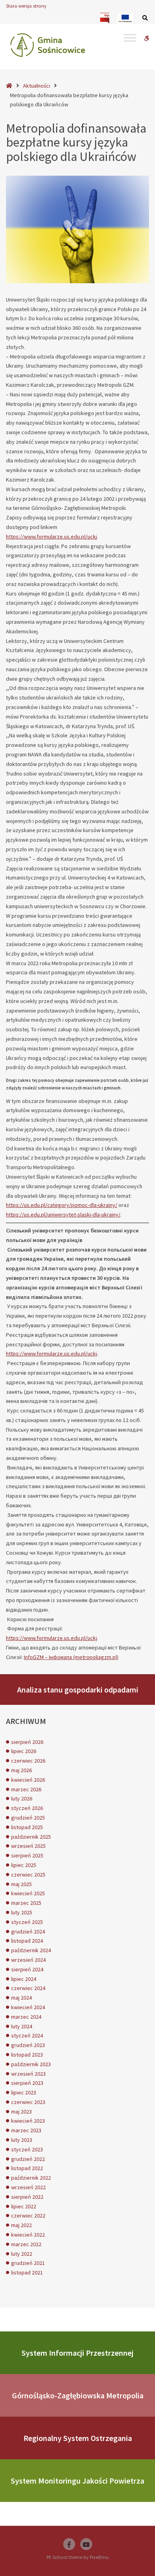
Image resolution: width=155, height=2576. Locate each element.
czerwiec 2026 (28, 1761)
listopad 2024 (27, 1941)
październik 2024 (31, 1950)
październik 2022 (31, 2178)
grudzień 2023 (28, 2045)
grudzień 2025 (28, 1818)
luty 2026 (22, 1798)
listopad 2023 (27, 2055)
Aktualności (37, 86)
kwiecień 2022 (28, 2235)
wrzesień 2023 (28, 2074)
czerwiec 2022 (28, 2216)
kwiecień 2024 (28, 2007)
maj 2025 (21, 1884)
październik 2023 (31, 2064)
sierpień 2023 (27, 2083)
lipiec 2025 (24, 1865)
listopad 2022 (27, 2168)
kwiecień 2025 (28, 1893)
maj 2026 (21, 1770)
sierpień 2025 (27, 1855)
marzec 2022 (26, 2244)
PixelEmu (99, 2557)
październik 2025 (31, 1837)
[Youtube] (86, 2544)
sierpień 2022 (27, 2197)
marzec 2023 (26, 2130)
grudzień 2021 (28, 2263)
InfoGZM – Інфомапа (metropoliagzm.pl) (71, 1657)
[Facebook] (69, 2544)
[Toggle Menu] (130, 38)
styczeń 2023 (27, 2149)
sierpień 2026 (27, 1742)
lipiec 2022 (24, 2206)
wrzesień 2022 (28, 2187)
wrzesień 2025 (28, 1846)
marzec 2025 (26, 1903)
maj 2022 (21, 2225)
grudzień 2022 (28, 2159)
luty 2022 (22, 2254)
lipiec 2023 (24, 2092)
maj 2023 (21, 2112)
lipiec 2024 (24, 1979)
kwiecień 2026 (28, 1780)
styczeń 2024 (27, 2035)
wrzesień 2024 (28, 1960)
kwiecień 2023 (28, 2121)
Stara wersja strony (26, 6)
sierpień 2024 (27, 1969)
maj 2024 (21, 1998)
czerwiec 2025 (28, 1875)
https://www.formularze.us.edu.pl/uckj (51, 537)
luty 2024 (22, 2026)
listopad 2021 (27, 2272)
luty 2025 (22, 1912)
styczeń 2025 (27, 1922)
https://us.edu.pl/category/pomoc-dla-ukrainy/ (62, 1205)
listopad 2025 (27, 1827)
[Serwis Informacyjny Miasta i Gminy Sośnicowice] (48, 45)
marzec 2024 (26, 2017)
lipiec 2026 (24, 1751)
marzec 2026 (26, 1789)
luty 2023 (22, 2140)
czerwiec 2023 (28, 2102)
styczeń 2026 (27, 1808)
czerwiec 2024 (28, 1988)
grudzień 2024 (28, 1932)
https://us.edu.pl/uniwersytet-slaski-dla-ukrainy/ (63, 1215)
